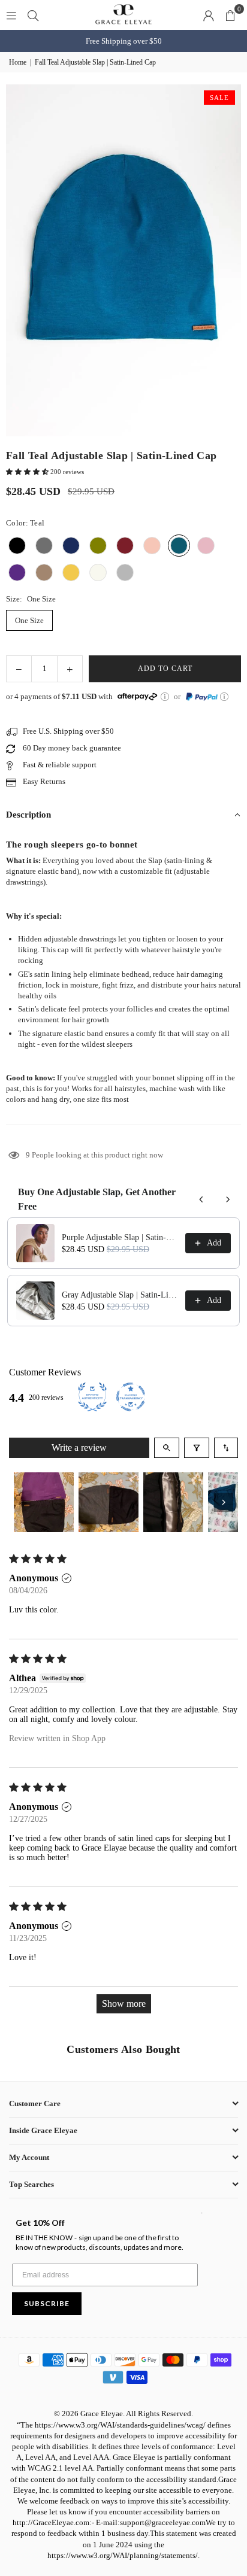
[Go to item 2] (109, 1502)
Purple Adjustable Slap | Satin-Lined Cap (120, 1237)
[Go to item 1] (44, 1502)
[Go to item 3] (173, 1502)
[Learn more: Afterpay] (165, 697)
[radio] (17, 546)
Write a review (79, 1448)
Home (18, 62)
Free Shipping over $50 (124, 41)
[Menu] (11, 15)
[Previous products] (201, 1199)
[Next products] (228, 1199)
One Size (29, 620)
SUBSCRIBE (47, 2303)
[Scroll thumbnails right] (224, 1502)
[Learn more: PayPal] (224, 697)
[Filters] (197, 1448)
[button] (230, 15)
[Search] (33, 15)
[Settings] (209, 15)
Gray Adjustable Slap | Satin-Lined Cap (120, 1295)
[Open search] (167, 1448)
